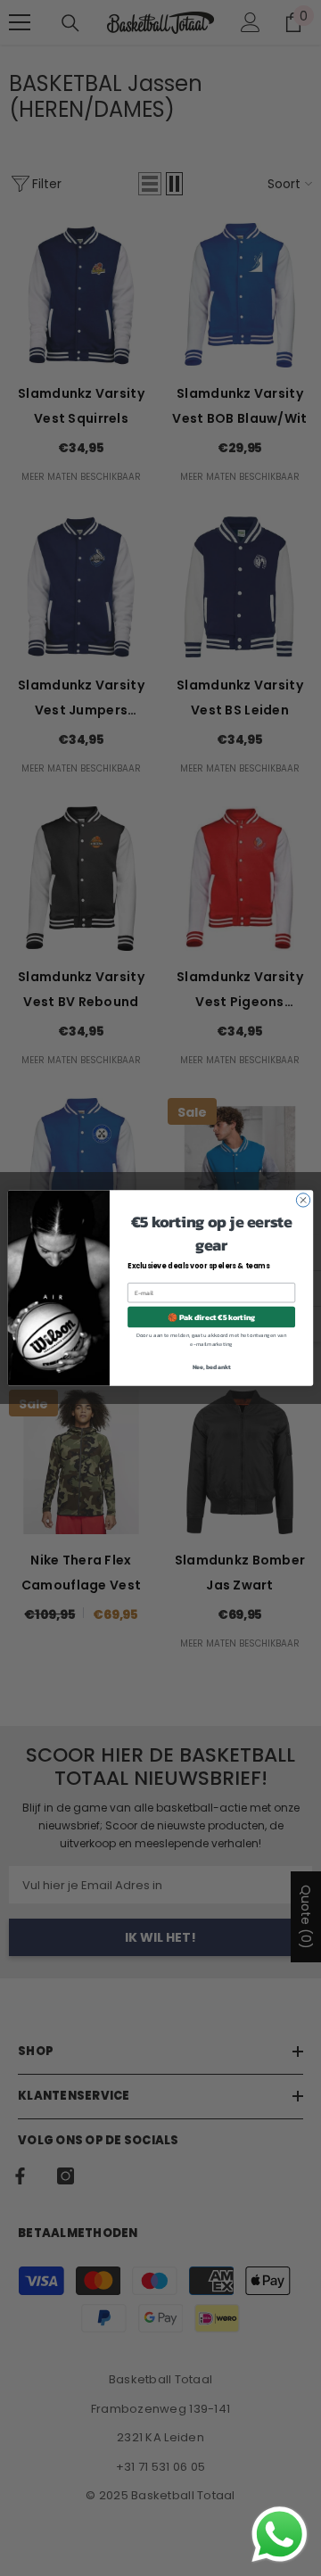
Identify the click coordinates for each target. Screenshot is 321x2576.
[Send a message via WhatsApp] (280, 2535)
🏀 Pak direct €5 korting (211, 1317)
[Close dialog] (303, 1200)
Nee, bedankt (212, 1367)
